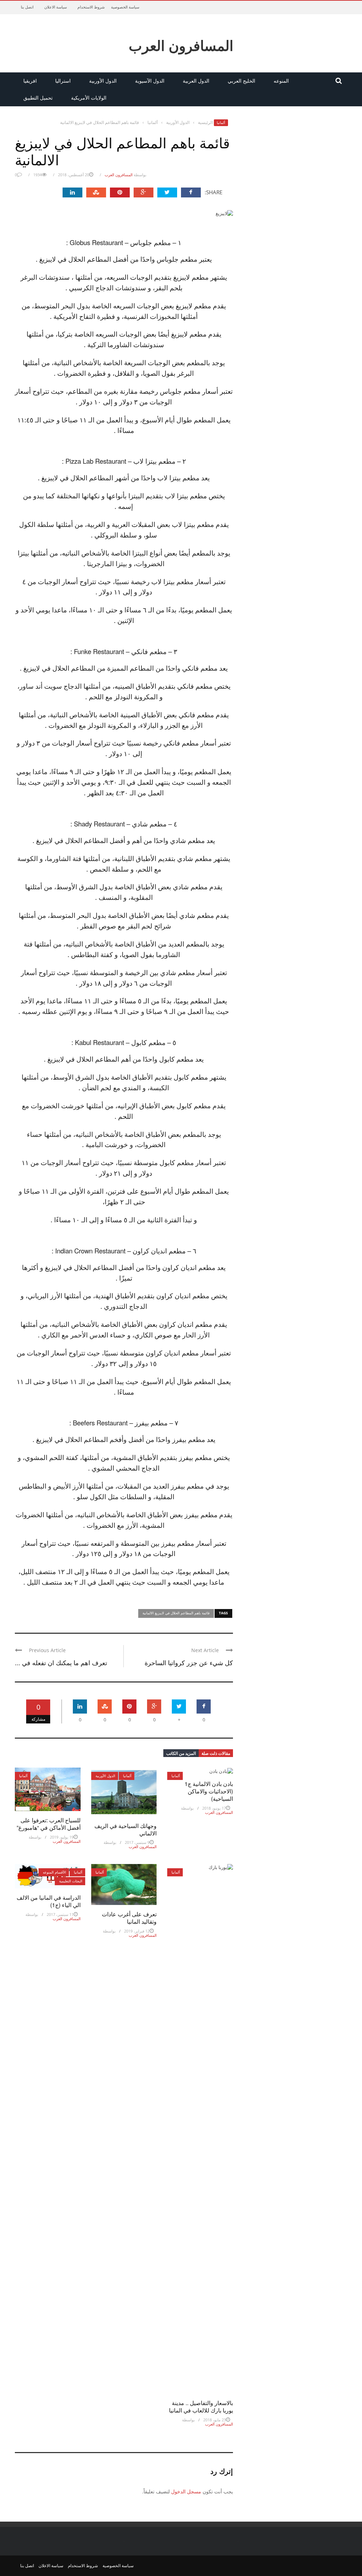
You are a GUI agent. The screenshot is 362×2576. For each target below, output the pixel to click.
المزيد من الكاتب (181, 1753)
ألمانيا (221, 123)
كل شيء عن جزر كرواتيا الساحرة (189, 1662)
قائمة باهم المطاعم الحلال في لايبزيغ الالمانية (176, 1613)
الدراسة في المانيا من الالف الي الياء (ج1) (49, 1901)
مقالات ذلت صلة (216, 1753)
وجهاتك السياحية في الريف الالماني (125, 1829)
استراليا (63, 81)
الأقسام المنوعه (54, 1872)
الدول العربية (196, 81)
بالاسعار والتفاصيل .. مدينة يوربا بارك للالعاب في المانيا (201, 2406)
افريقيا (30, 81)
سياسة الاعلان (56, 7)
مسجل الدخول (186, 2491)
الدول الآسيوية (150, 81)
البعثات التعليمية (71, 1881)
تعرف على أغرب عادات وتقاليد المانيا (129, 1918)
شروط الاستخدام (91, 7)
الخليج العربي (241, 81)
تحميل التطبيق (38, 98)
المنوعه (281, 81)
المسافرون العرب (181, 45)
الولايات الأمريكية (89, 98)
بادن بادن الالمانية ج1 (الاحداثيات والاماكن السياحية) (209, 1791)
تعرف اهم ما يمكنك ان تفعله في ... (61, 1662)
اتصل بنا (27, 7)
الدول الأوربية (103, 81)
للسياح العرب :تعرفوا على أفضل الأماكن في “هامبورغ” (49, 1824)
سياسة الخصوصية (125, 7)
